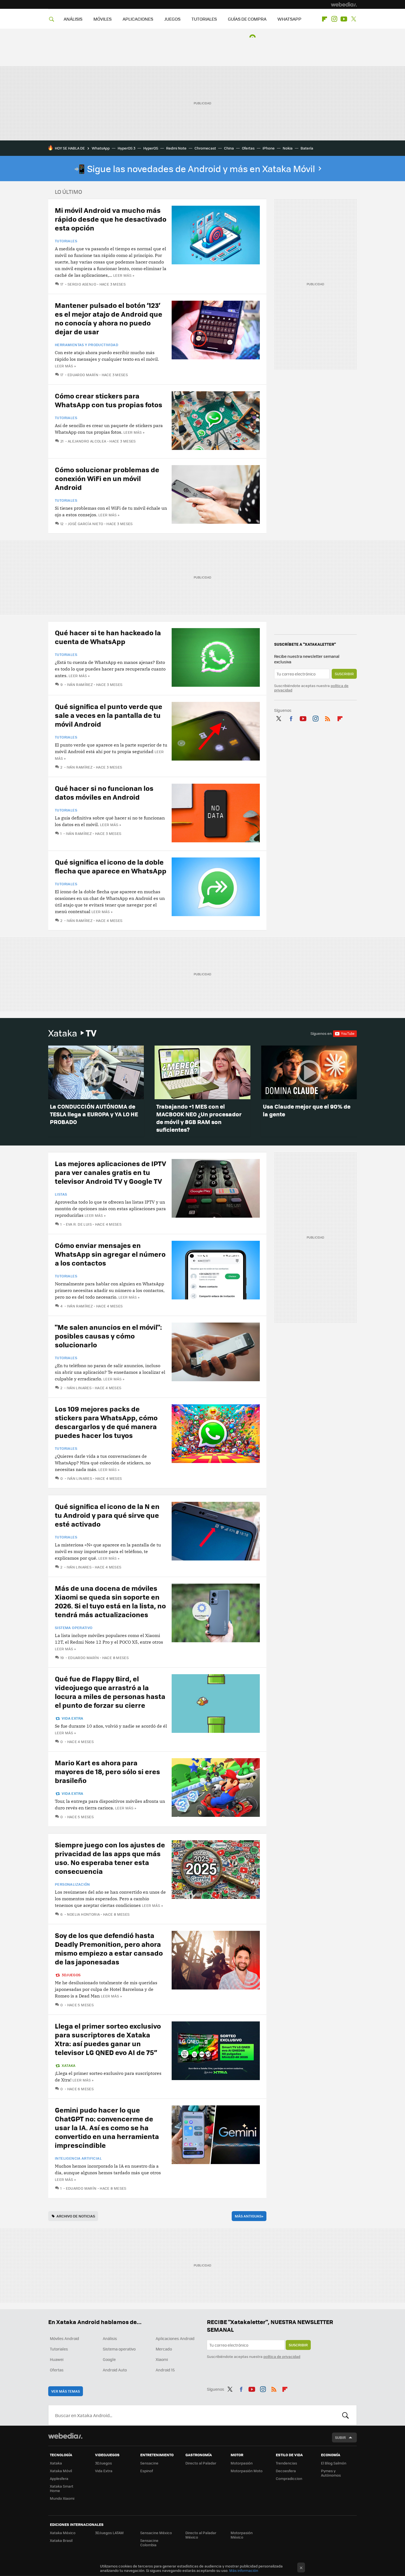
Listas (61, 1194)
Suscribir (344, 674)
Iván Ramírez (80, 684)
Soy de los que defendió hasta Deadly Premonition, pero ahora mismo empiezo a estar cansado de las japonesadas (109, 1948)
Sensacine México (156, 2533)
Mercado (164, 2349)
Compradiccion (289, 2478)
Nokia (288, 148)
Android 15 (165, 2370)
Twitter (353, 19)
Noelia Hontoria (83, 1914)
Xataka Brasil (61, 2540)
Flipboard (325, 19)
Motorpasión (242, 2463)
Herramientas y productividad (87, 345)
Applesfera (59, 2478)
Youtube (344, 19)
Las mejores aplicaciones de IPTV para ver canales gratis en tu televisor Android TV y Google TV (110, 1172)
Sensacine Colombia (149, 2543)
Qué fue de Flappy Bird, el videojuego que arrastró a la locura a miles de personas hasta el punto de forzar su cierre (110, 1692)
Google (109, 2359)
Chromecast (205, 148)
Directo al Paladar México (201, 2535)
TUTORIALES (204, 19)
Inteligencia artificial (78, 2158)
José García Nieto (85, 524)
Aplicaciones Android (175, 2338)
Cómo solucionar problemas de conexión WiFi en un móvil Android (107, 478)
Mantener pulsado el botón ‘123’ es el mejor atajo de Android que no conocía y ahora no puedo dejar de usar (109, 318)
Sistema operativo (74, 1628)
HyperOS (151, 148)
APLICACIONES (138, 19)
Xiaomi (162, 2359)
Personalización (72, 1884)
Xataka (72, 1033)
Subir (340, 2437)
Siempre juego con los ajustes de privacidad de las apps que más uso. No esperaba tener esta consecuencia (110, 1858)
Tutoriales (66, 241)
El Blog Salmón (334, 2463)
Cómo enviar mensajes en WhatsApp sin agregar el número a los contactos (110, 1254)
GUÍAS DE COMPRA (247, 19)
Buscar (345, 2415)
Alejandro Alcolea (87, 441)
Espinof (147, 2471)
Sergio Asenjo (82, 284)
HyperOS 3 (126, 148)
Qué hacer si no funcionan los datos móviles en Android (104, 792)
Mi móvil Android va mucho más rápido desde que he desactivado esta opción (111, 219)
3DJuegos (71, 1975)
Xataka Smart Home (62, 2488)
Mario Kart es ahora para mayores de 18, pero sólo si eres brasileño (107, 1771)
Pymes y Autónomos (331, 2473)
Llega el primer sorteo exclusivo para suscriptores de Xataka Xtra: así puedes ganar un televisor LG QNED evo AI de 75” (108, 2039)
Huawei (57, 2359)
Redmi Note (176, 148)
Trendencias (286, 2463)
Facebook (291, 718)
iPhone (269, 148)
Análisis (110, 2338)
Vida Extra (72, 1718)
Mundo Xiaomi (62, 2498)
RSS (328, 718)
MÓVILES (102, 19)
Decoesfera (286, 2471)
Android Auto (115, 2370)
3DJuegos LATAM (109, 2533)
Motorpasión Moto (247, 2471)
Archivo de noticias (76, 2216)
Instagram (334, 19)
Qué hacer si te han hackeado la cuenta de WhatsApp (108, 637)
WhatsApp (101, 148)
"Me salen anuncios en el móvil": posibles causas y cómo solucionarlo (108, 1336)
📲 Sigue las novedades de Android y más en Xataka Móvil (195, 169)
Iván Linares (79, 1388)
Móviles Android (64, 2338)
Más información (244, 2570)
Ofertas (248, 148)
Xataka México (63, 2533)
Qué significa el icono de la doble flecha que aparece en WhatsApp (111, 866)
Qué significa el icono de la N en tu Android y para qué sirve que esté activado (107, 1515)
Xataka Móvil (61, 2471)
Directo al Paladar (201, 2463)
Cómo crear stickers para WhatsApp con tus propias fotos (109, 400)
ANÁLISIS (73, 19)
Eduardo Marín (83, 375)
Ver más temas (66, 2391)
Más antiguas (249, 2216)
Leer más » (124, 275)
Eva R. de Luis (79, 1224)
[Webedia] (344, 4)
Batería (307, 148)
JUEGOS (172, 19)
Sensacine (149, 2463)
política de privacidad (282, 2356)
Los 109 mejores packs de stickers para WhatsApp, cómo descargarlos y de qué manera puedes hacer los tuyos (106, 1422)
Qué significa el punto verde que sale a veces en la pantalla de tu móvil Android (109, 715)
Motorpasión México (242, 2535)
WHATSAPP (289, 19)
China (229, 148)
